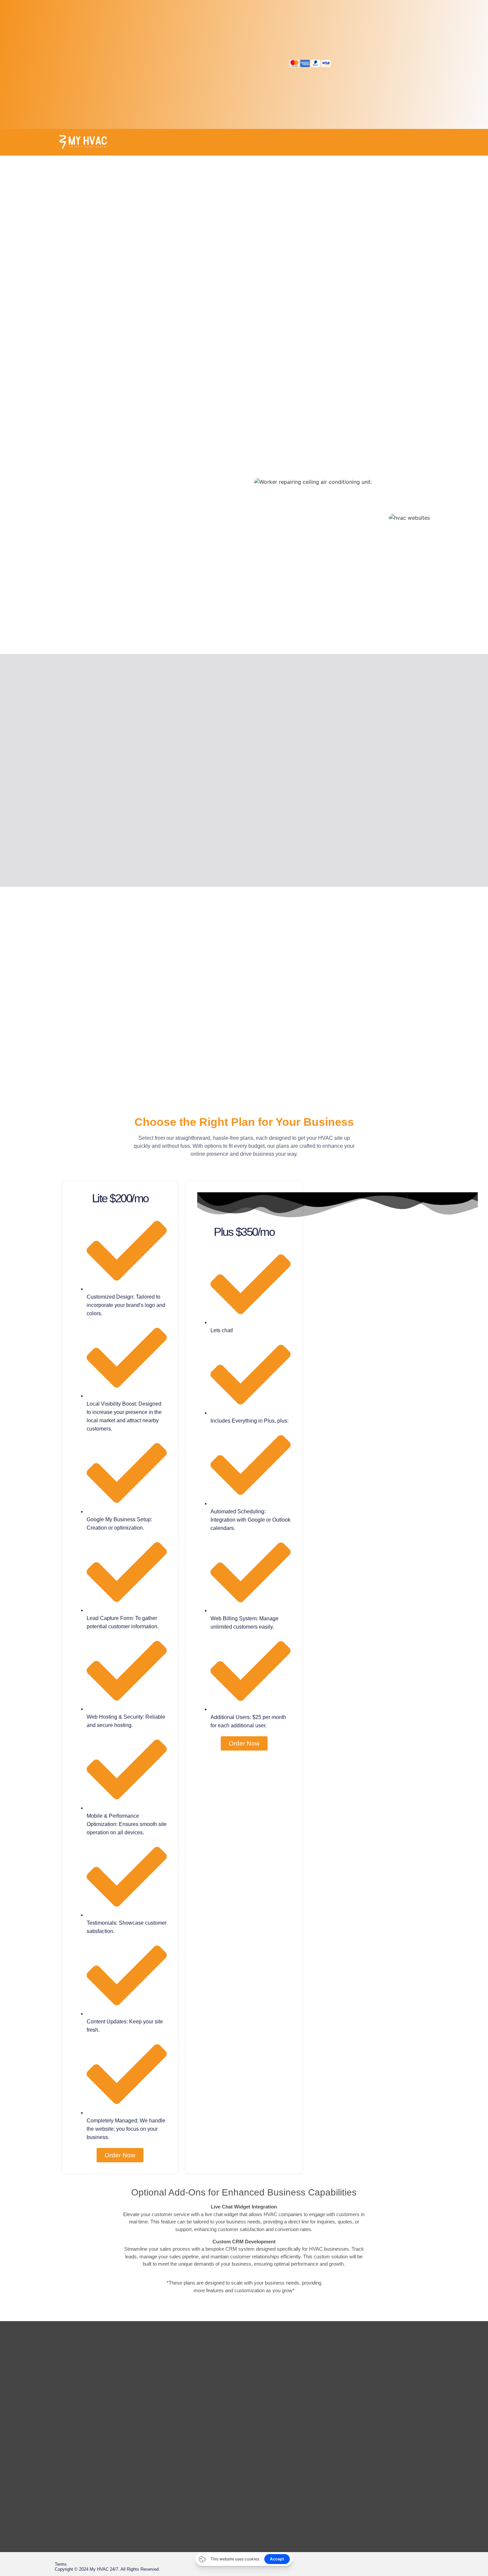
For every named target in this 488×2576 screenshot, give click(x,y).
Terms (61, 2564)
